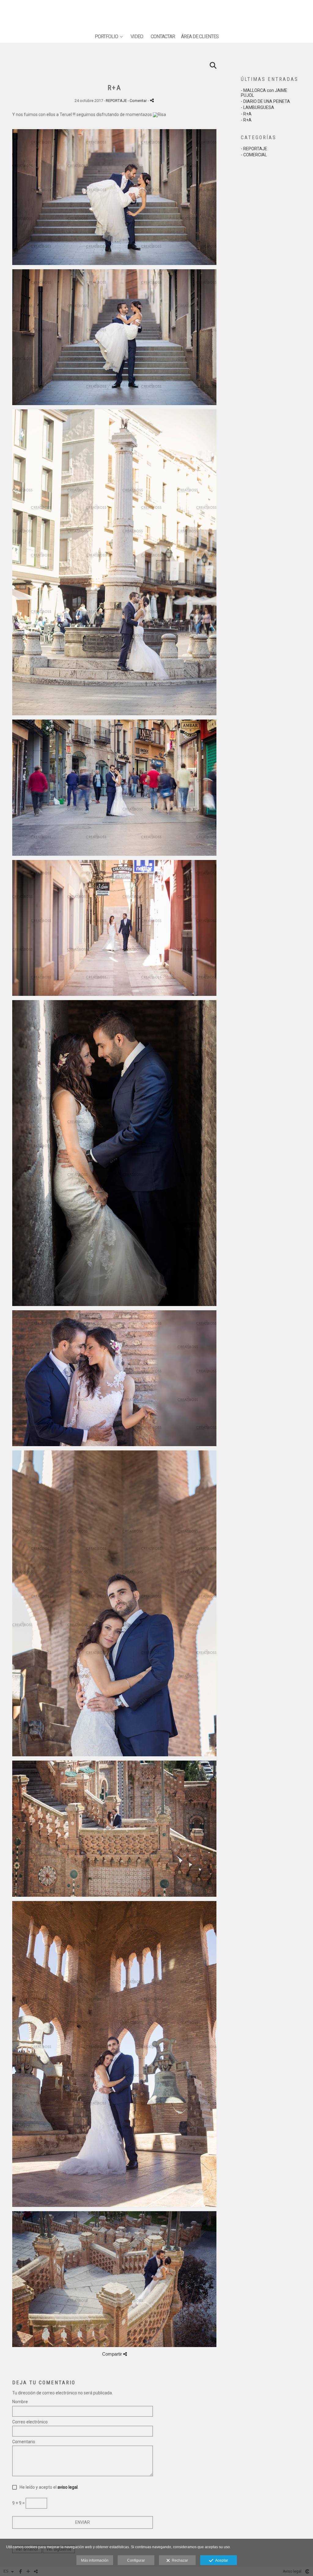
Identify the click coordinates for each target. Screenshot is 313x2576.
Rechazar (179, 2560)
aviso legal (68, 2487)
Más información (95, 2560)
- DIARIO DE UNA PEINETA (265, 101)
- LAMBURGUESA (258, 107)
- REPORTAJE (254, 149)
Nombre (20, 2402)
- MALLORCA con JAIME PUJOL (264, 93)
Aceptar (221, 2560)
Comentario (24, 2442)
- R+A (246, 114)
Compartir (113, 2354)
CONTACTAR (163, 37)
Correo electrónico (30, 2422)
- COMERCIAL (254, 155)
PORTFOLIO (106, 37)
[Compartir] (152, 100)
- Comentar (138, 101)
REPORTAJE (116, 101)
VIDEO (137, 37)
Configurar (136, 2560)
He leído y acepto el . (48, 2487)
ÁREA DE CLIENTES (200, 37)
